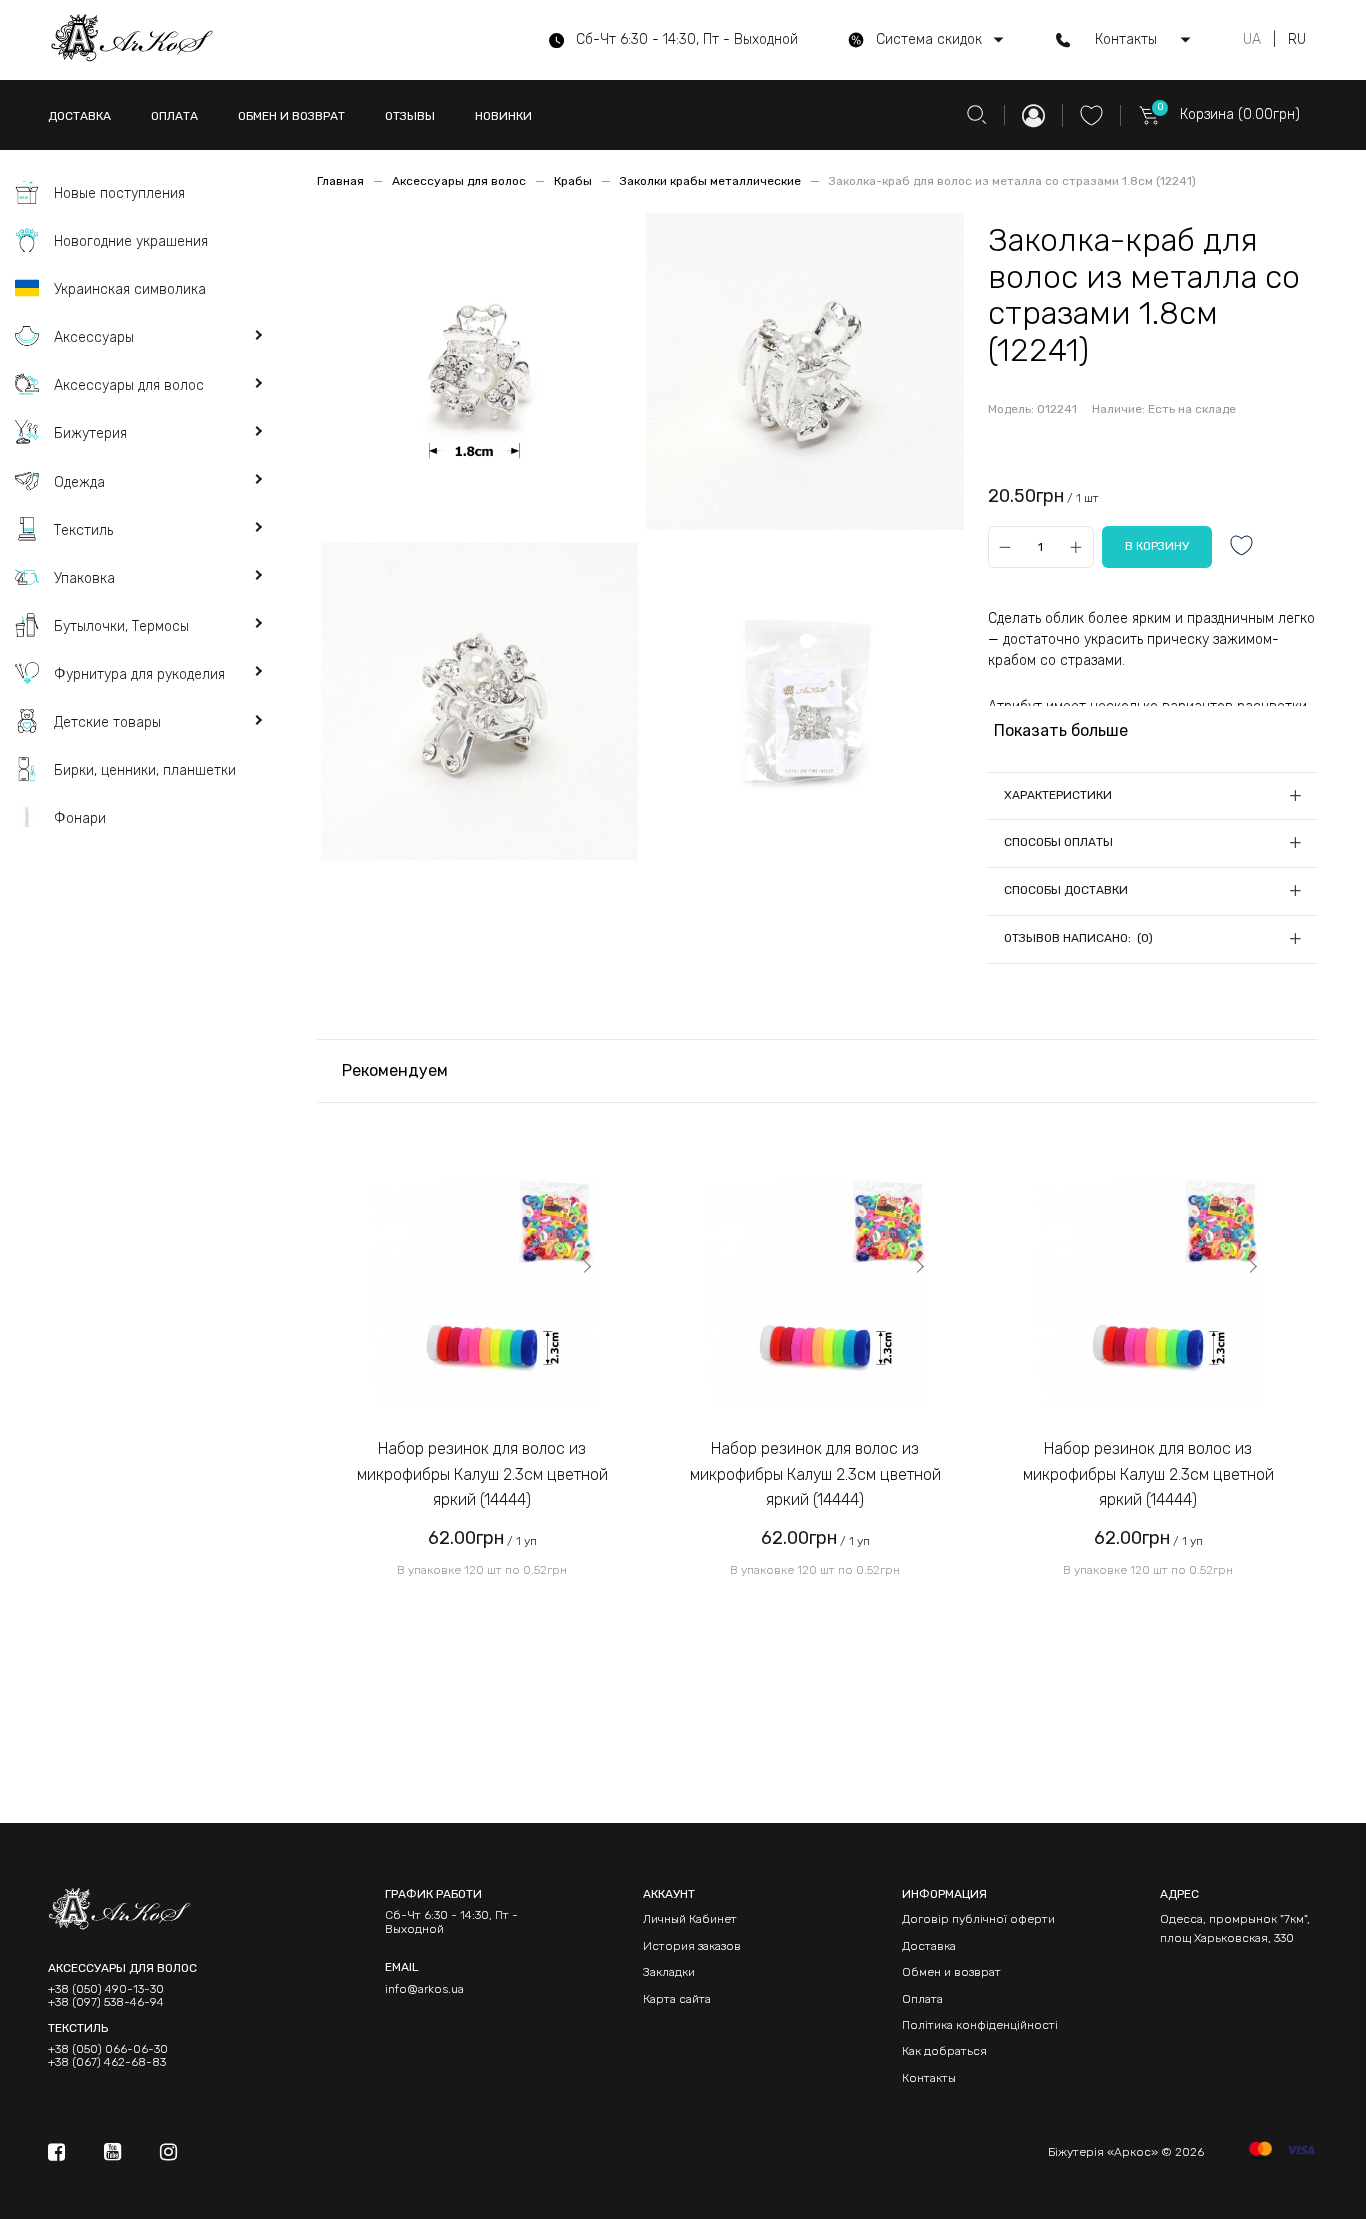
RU (1297, 40)
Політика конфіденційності (980, 2025)
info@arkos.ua (424, 1989)
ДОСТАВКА (79, 116)
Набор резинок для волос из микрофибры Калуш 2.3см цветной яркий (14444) (482, 1474)
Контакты (929, 2078)
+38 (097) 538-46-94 (106, 2002)
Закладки (669, 1972)
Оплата (922, 1999)
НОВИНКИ (503, 116)
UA (1252, 40)
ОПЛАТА (174, 116)
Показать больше (1061, 730)
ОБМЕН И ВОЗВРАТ (291, 116)
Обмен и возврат (951, 1972)
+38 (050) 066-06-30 (108, 2049)
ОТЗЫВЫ (410, 116)
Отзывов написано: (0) (1078, 938)
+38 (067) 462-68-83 (107, 2062)
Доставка (929, 1946)
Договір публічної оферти (978, 1919)
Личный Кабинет (690, 1919)
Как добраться (944, 2051)
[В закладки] (1242, 547)
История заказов (692, 1946)
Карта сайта (677, 1999)
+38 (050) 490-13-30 (106, 1989)
